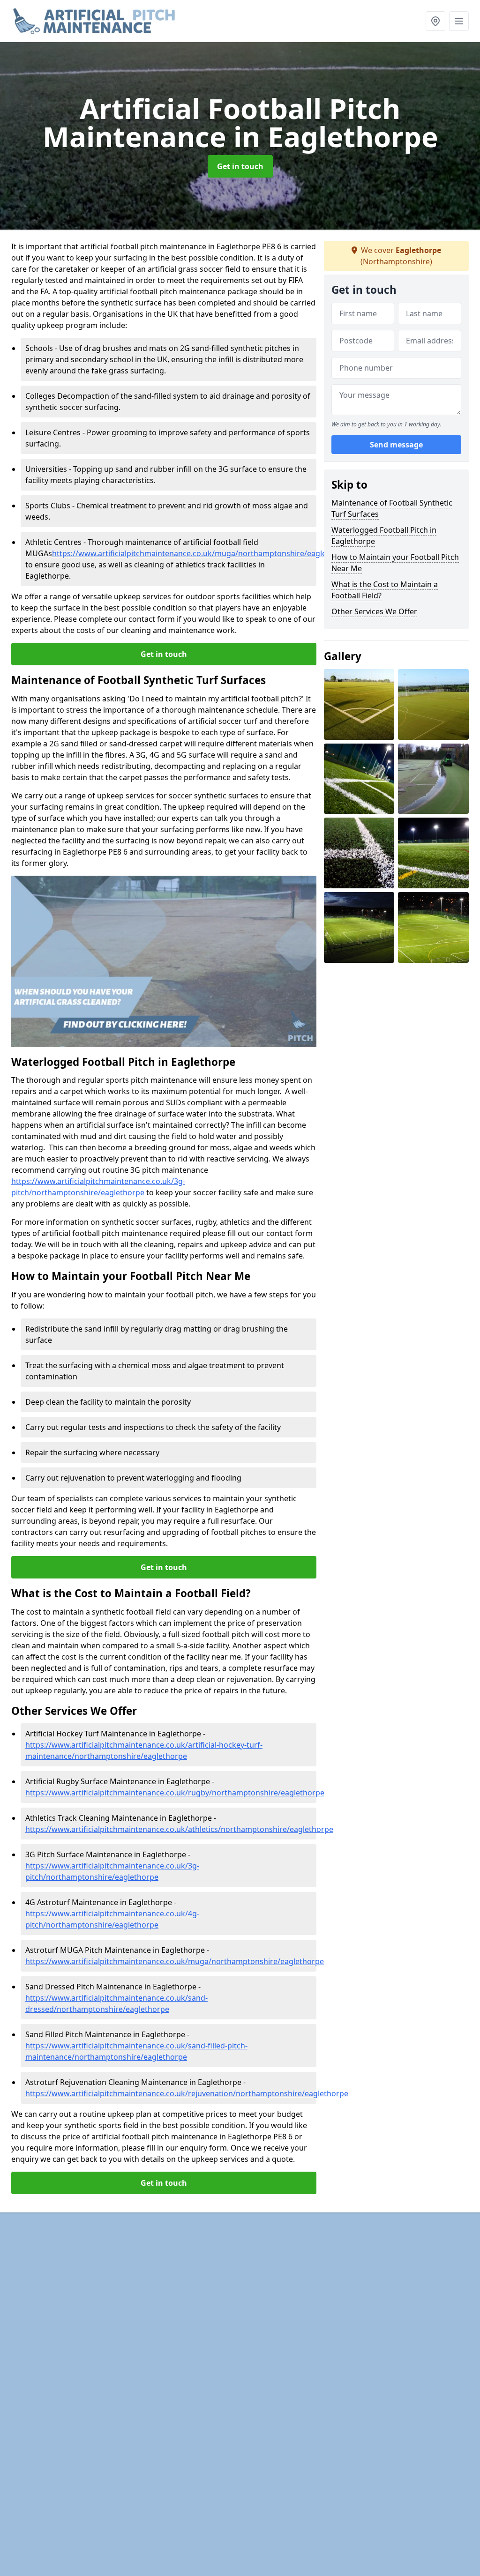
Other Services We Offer (374, 611)
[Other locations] (435, 21)
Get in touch (240, 166)
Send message (396, 445)
